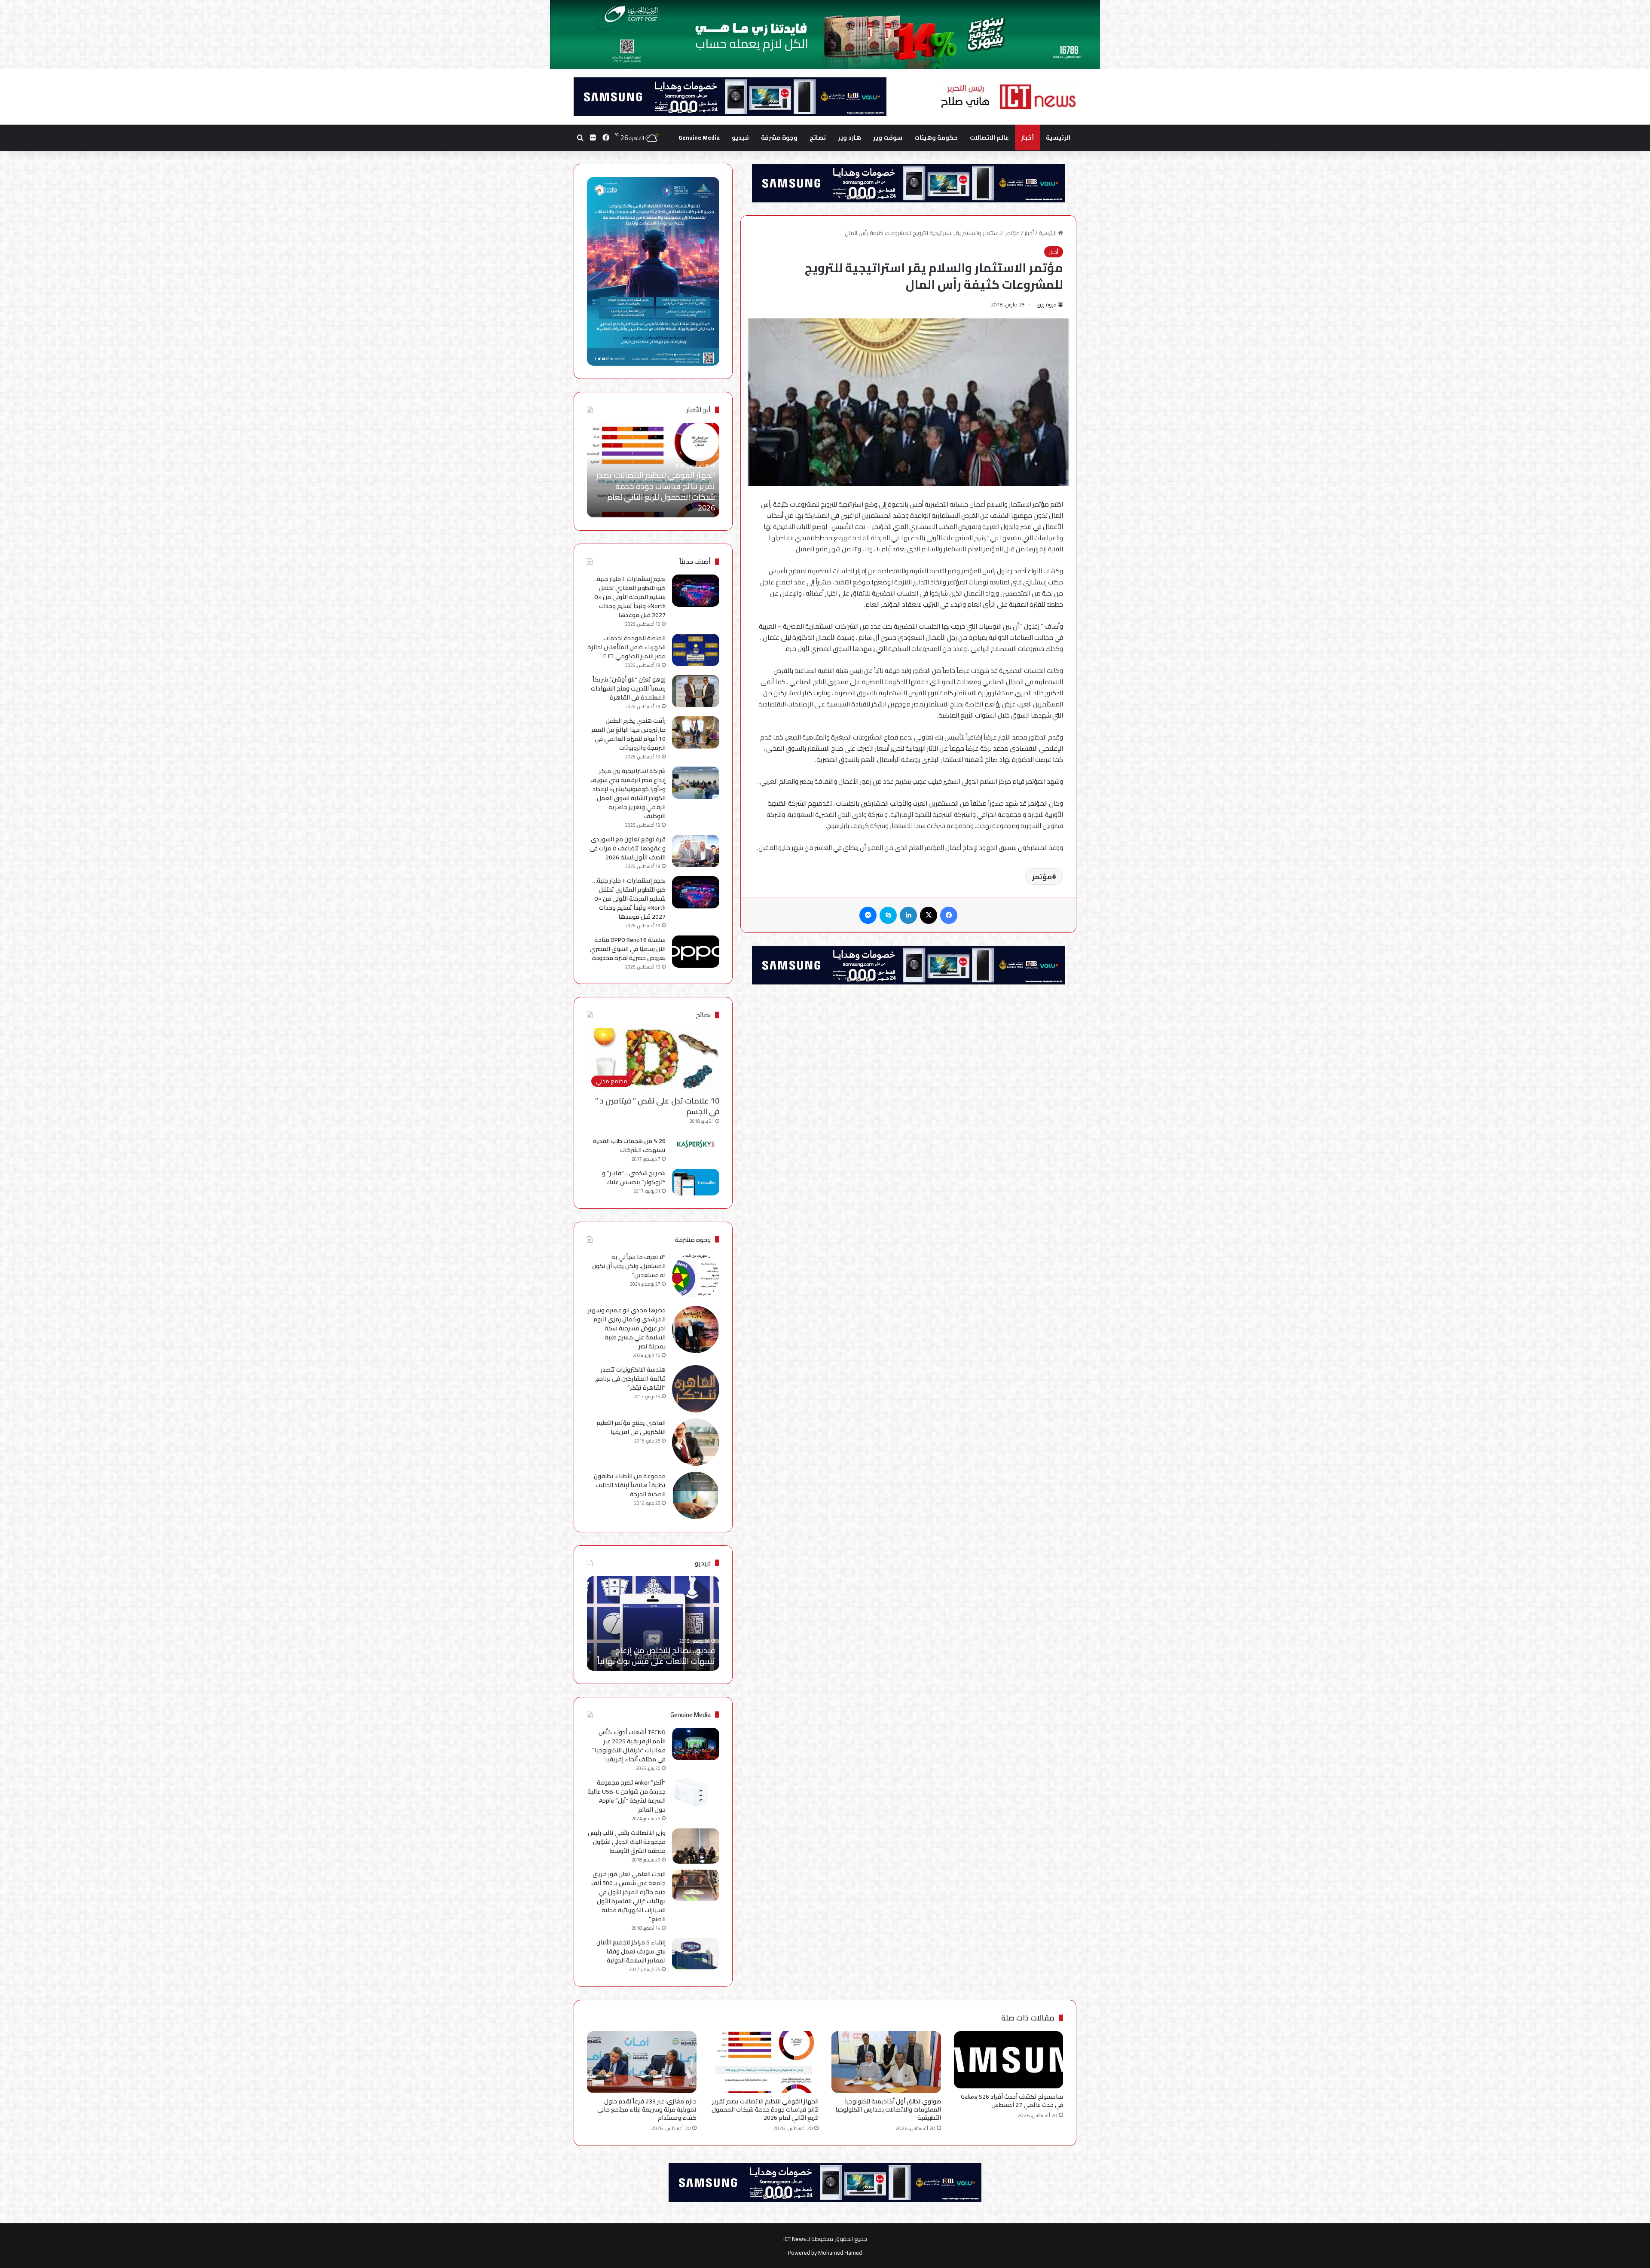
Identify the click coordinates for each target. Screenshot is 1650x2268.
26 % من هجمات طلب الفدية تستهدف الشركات (629, 1145)
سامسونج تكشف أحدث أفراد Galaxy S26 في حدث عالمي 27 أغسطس (1012, 2101)
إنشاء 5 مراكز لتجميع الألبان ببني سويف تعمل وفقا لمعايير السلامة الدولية (631, 1951)
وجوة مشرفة (779, 138)
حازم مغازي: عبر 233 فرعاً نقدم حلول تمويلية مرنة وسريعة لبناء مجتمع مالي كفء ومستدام (655, 497)
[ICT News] (1008, 97)
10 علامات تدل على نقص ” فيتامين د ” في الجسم (657, 1106)
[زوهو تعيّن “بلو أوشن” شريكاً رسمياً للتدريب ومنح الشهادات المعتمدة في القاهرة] (696, 691)
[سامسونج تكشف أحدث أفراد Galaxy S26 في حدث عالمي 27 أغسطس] (1009, 2060)
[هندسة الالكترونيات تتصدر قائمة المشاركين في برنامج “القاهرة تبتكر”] (696, 1389)
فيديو (740, 138)
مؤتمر (1042, 877)
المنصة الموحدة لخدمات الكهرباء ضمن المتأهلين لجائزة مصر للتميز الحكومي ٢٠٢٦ (626, 647)
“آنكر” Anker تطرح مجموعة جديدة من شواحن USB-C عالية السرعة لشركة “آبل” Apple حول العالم (626, 1796)
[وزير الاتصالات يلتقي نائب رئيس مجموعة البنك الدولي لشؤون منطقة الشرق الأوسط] (696, 1846)
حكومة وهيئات (936, 138)
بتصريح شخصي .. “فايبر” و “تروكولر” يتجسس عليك (634, 1178)
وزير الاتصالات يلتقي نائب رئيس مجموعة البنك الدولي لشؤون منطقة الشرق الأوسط (627, 1842)
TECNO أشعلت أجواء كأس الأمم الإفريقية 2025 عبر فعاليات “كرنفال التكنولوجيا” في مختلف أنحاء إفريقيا (629, 1746)
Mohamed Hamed (840, 2253)
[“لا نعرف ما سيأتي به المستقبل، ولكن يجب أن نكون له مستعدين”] (696, 1276)
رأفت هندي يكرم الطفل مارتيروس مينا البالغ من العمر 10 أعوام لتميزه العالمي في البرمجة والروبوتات (628, 734)
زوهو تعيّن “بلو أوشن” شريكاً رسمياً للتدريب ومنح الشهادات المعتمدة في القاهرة (628, 688)
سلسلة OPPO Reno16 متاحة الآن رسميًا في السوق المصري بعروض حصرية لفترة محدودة (628, 949)
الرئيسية (1058, 138)
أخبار (1027, 138)
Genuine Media (699, 138)
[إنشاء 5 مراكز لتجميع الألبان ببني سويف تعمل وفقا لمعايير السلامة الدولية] (696, 1954)
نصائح (818, 138)
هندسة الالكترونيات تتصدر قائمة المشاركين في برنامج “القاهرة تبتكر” (630, 1379)
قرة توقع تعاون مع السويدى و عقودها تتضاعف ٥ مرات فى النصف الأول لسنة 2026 (628, 848)
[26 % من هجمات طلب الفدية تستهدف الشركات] (696, 1144)
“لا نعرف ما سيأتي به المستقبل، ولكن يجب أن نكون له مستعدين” (629, 1266)
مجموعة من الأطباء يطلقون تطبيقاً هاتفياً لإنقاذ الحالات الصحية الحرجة (630, 1485)
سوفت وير (888, 138)
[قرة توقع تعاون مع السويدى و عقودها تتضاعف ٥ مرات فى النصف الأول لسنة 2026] (696, 851)
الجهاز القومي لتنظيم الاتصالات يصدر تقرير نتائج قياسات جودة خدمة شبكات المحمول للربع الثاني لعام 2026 (765, 2109)
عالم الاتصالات (989, 138)
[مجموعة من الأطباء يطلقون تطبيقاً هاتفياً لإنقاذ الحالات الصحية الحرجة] (696, 1495)
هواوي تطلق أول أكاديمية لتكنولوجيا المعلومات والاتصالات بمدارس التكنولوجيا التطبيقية (888, 2109)
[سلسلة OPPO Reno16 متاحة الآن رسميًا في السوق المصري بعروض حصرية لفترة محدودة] (696, 952)
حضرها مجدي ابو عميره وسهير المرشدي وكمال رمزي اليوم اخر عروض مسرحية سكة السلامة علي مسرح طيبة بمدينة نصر (627, 1328)
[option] (653, 470)
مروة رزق (1047, 304)
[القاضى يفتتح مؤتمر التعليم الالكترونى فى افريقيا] (696, 1442)
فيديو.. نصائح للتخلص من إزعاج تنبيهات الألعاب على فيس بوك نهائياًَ (656, 1656)
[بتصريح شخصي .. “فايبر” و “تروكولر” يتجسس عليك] (696, 1182)
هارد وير (849, 138)
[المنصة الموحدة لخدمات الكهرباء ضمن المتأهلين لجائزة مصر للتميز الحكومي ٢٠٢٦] (696, 650)
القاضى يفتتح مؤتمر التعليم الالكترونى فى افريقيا (631, 1427)
